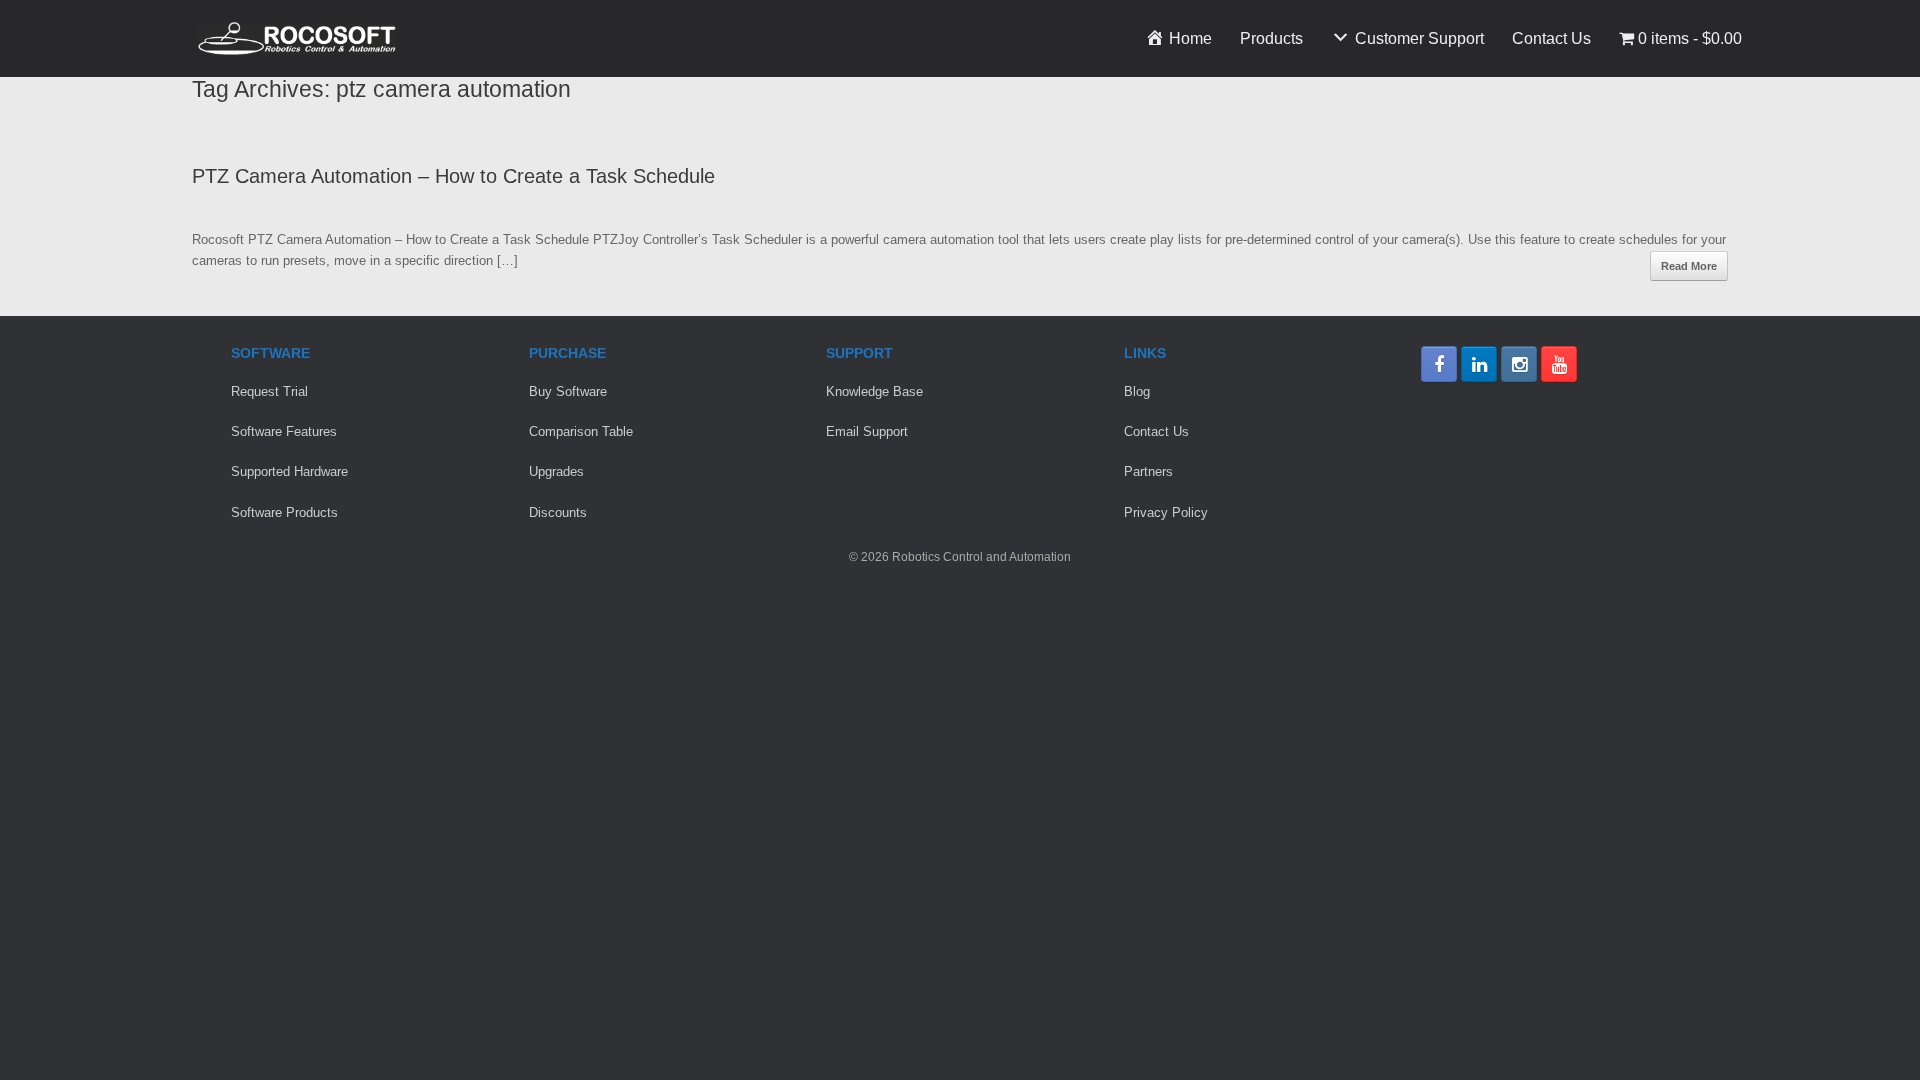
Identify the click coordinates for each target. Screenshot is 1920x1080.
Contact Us (1551, 38)
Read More (1689, 266)
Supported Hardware (289, 471)
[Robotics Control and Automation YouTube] (1559, 364)
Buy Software (568, 391)
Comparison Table (581, 431)
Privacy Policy (1166, 512)
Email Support (867, 431)
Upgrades (556, 471)
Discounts (558, 512)
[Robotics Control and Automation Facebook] (1439, 364)
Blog (1137, 391)
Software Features (284, 431)
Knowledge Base (874, 391)
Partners (1148, 471)
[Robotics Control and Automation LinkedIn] (1479, 364)
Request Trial (269, 391)
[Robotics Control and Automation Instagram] (1519, 364)
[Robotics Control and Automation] (297, 38)
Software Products (284, 512)
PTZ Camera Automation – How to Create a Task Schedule (453, 176)
